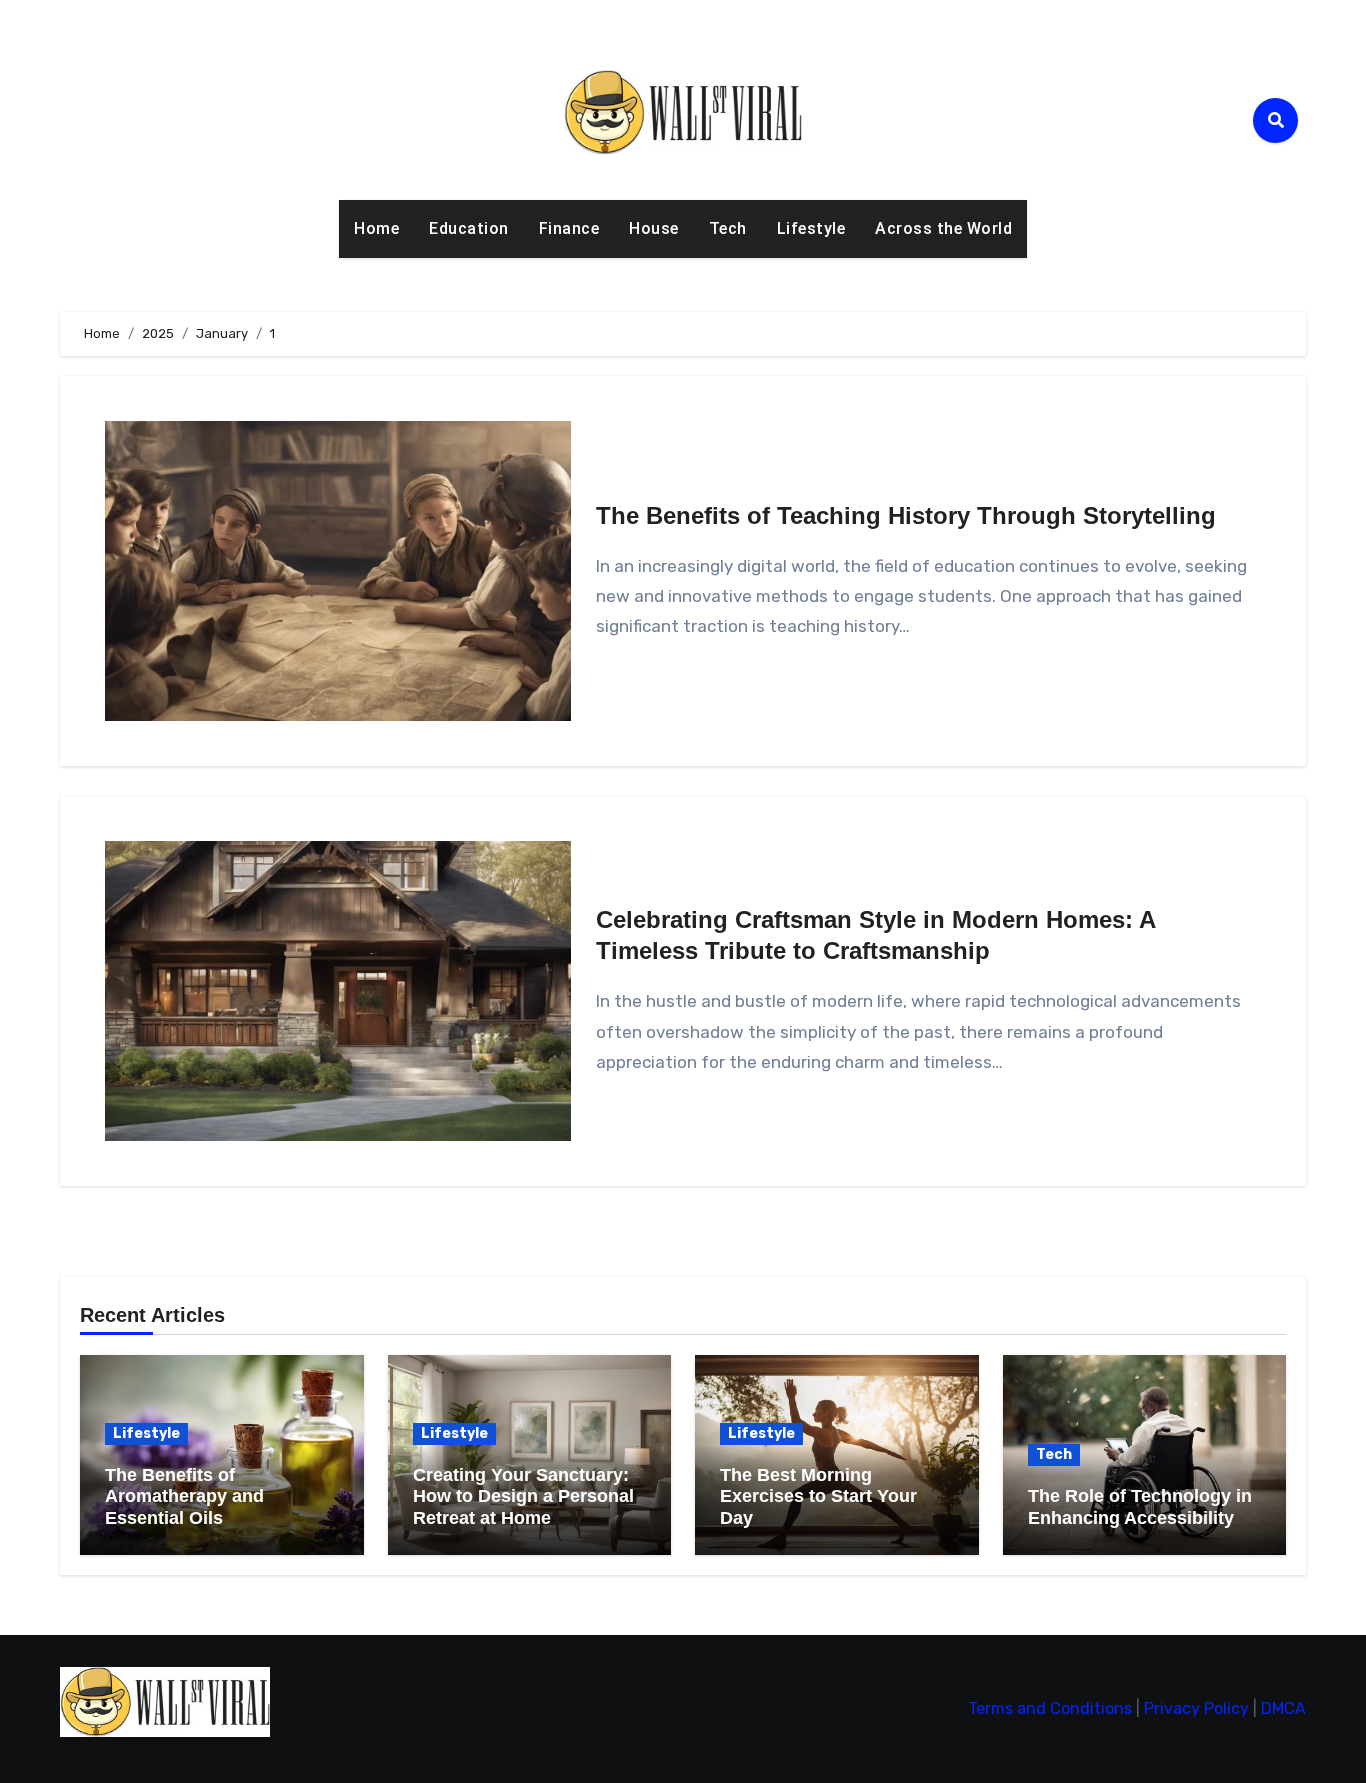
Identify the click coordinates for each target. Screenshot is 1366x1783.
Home (376, 228)
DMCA (1283, 1708)
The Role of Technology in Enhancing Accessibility (1140, 1507)
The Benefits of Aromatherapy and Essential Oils (184, 1496)
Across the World (943, 228)
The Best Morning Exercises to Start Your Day (818, 1496)
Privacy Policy (1196, 1708)
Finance (569, 228)
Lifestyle (811, 228)
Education (469, 228)
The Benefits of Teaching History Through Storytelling (906, 515)
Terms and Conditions (1050, 1708)
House (654, 228)
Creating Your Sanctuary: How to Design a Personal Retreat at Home (523, 1496)
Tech (728, 228)
